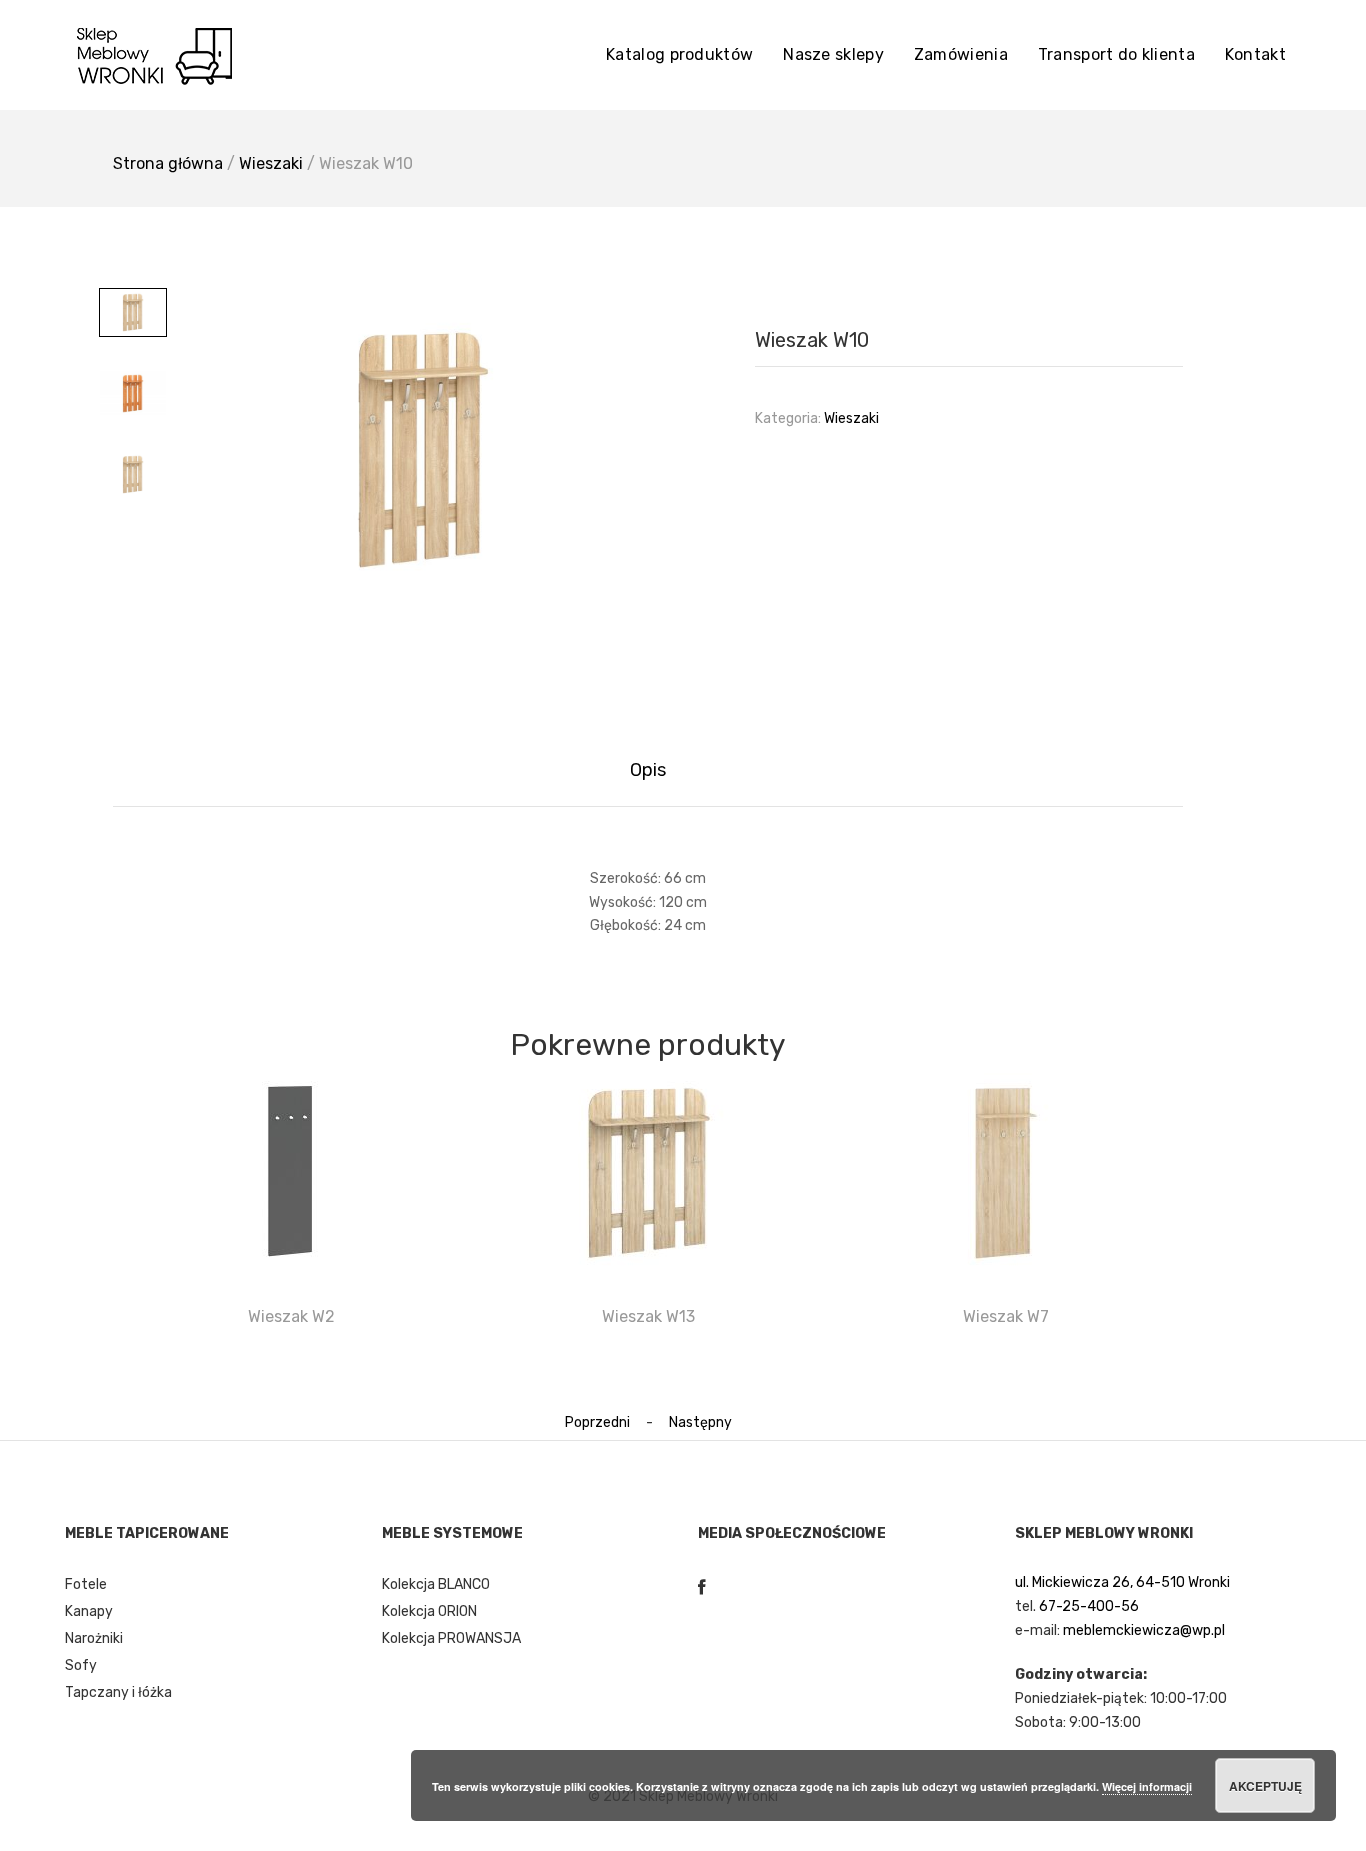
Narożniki (94, 1638)
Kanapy (89, 1611)
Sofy (81, 1665)
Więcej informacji (1147, 1786)
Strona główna (168, 163)
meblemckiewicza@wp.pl (1144, 1630)
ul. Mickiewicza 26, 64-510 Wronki (1122, 1582)
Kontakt (1255, 54)
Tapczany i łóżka (118, 1692)
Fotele (86, 1584)
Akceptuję (1265, 1786)
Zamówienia (961, 54)
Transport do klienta (1116, 54)
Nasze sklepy (833, 54)
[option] (423, 450)
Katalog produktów (679, 54)
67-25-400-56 (1089, 1606)
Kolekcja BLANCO (436, 1584)
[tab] (648, 770)
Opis (648, 770)
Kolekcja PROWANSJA (451, 1638)
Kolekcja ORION (429, 1611)
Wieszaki (271, 163)
